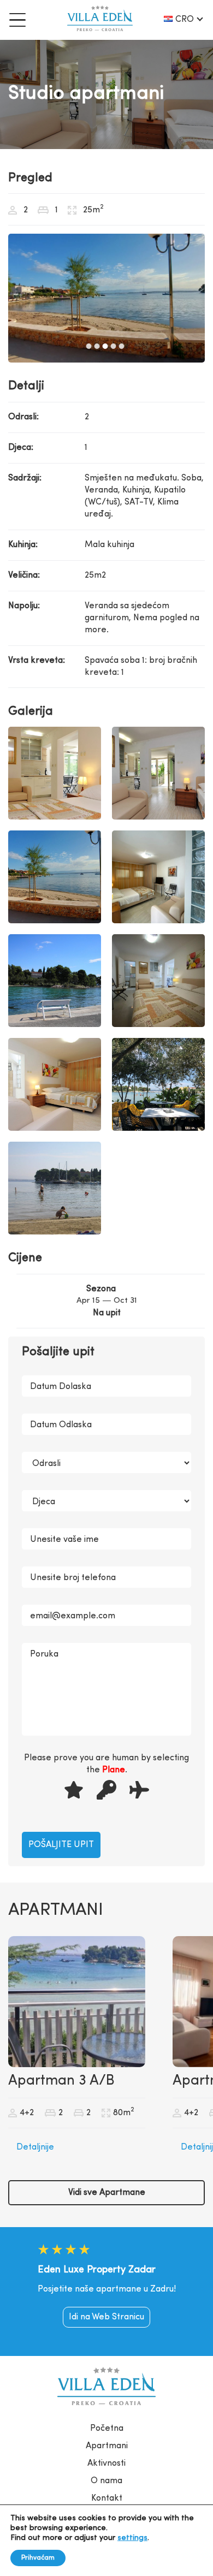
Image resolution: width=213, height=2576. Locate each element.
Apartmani (107, 2446)
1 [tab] (89, 346)
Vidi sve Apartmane (107, 2193)
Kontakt (107, 2498)
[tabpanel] (106, 298)
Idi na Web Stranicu (106, 2317)
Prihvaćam (38, 2558)
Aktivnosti (106, 2464)
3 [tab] (105, 346)
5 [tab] (122, 346)
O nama (106, 2481)
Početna (107, 2429)
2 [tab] (97, 346)
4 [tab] (114, 346)
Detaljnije (35, 2147)
